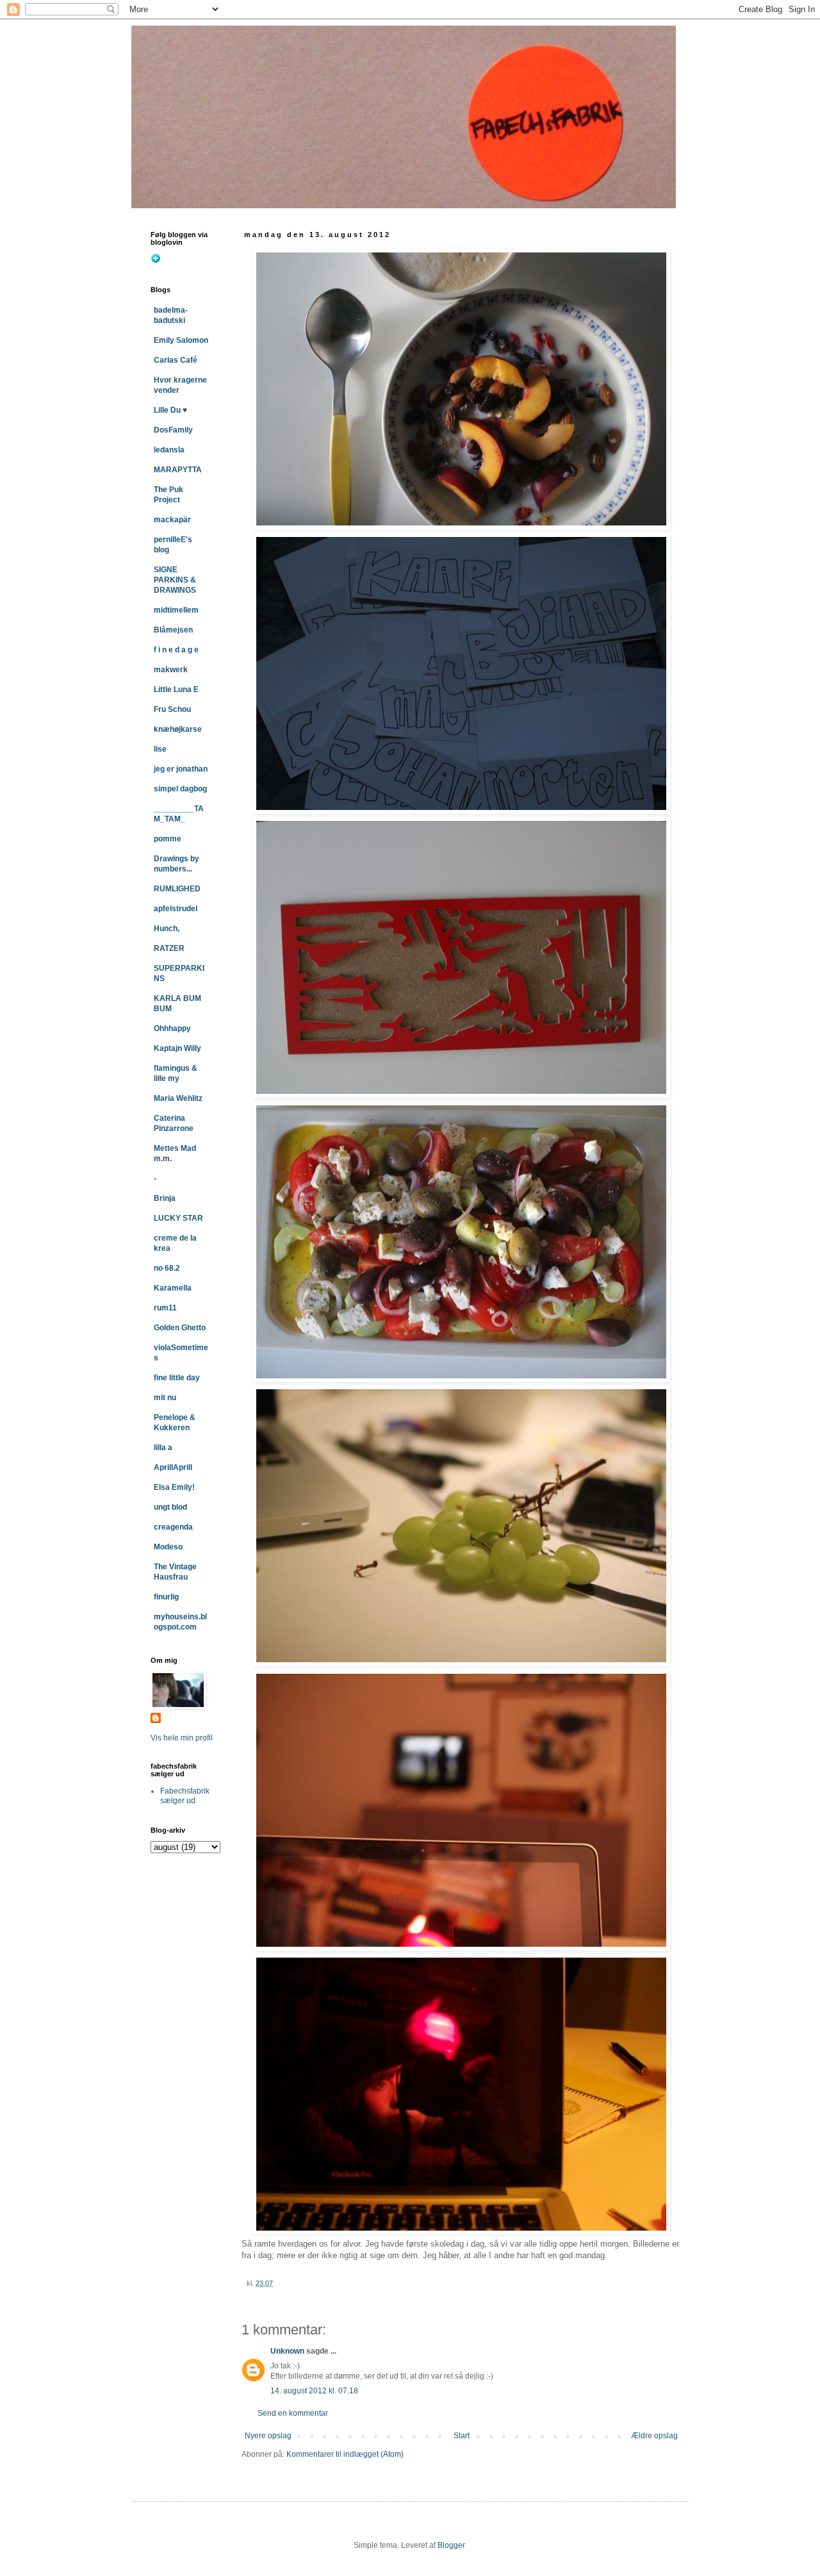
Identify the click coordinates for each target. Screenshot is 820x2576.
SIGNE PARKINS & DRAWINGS (175, 580)
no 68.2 (167, 1268)
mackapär (172, 520)
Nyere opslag (268, 2436)
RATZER (169, 948)
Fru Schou (172, 709)
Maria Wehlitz (178, 1098)
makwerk (171, 670)
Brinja (165, 1198)
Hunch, (167, 929)
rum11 (165, 1308)
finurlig (166, 1597)
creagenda (173, 1527)
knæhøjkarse (178, 729)
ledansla (169, 450)
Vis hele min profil (182, 1738)
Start (462, 2436)
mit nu (165, 1398)
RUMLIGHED (177, 889)
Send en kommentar (293, 2413)
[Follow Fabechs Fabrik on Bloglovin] (156, 261)
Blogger (451, 2545)
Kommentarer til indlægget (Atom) (345, 2454)
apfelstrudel (176, 909)
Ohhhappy (172, 1028)
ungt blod (170, 1507)
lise (160, 749)
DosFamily (173, 430)
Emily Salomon (181, 340)
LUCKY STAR (178, 1218)
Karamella (173, 1288)
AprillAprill (173, 1467)
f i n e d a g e (176, 650)
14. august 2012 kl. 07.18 (314, 2391)
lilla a (163, 1448)
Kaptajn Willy (177, 1048)
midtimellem (176, 610)
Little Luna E (176, 689)
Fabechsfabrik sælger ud (185, 1796)
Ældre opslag (654, 2436)
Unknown (287, 2351)
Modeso (168, 1547)
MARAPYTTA (178, 470)
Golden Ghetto (180, 1328)
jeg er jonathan (181, 769)
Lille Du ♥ (170, 410)
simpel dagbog (180, 789)
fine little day (177, 1378)
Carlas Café (176, 360)
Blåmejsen (173, 630)
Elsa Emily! (174, 1487)
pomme (168, 839)
